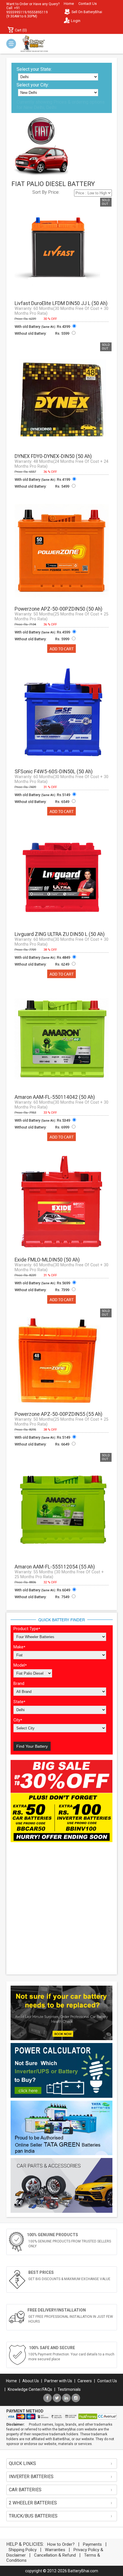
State (19, 1702)
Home (69, 4)
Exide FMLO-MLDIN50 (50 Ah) (47, 1260)
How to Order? (61, 2544)
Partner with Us (58, 2381)
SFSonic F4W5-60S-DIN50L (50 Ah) (54, 772)
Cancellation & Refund (55, 2555)
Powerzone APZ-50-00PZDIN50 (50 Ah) (58, 609)
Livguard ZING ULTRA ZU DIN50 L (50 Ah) (60, 934)
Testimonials (69, 2389)
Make (19, 1647)
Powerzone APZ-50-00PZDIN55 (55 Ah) (58, 1414)
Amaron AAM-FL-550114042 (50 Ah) (55, 1097)
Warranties (55, 2550)
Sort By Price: (46, 192)
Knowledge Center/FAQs (30, 2389)
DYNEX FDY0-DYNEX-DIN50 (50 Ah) (53, 456)
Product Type (27, 1629)
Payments (92, 2544)
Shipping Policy (23, 2550)
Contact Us (88, 4)
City (18, 1720)
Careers (85, 2381)
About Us (31, 2381)
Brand (19, 1684)
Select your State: (34, 69)
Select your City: (33, 85)
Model (20, 1665)
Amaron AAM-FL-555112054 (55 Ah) (55, 1567)
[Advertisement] (61, 1909)
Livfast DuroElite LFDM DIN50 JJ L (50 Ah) (61, 303)
